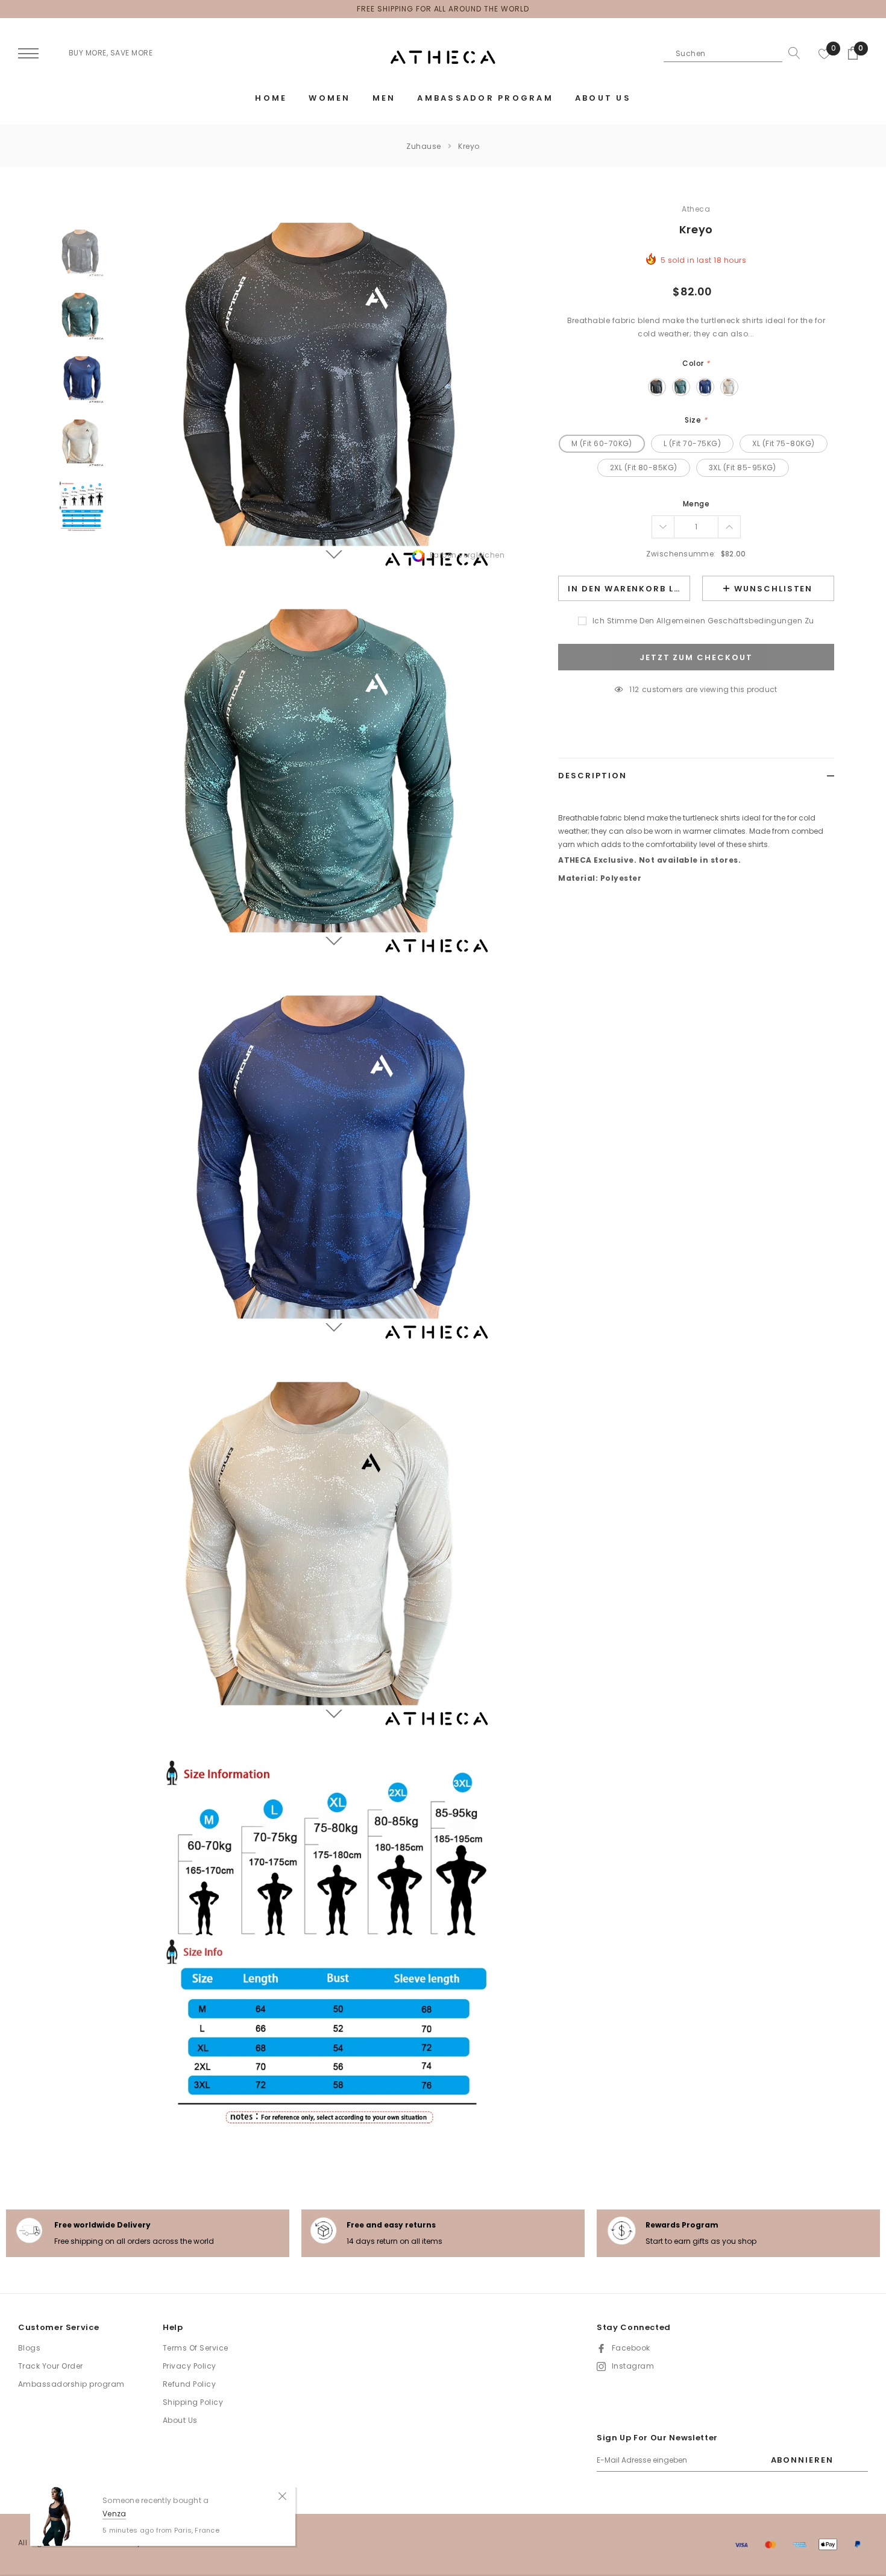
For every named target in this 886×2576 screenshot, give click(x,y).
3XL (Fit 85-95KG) (743, 468)
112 (634, 689)
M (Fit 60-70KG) (602, 443)
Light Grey (729, 387)
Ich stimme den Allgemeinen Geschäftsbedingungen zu (703, 621)
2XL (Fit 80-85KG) (644, 468)
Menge (696, 504)
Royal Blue (705, 387)
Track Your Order (51, 2366)
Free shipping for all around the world (443, 9)
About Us (180, 2420)
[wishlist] (825, 53)
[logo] (443, 58)
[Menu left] (28, 54)
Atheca (696, 209)
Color (696, 363)
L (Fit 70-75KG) (692, 443)
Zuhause (423, 146)
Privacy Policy (190, 2366)
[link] (82, 253)
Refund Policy (189, 2384)
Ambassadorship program (71, 2384)
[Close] (282, 2495)
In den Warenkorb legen (629, 589)
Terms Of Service (196, 2348)
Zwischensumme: (681, 554)
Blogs (29, 2348)
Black (657, 387)
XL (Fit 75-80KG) (784, 443)
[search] (791, 53)
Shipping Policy (193, 2402)
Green (681, 387)
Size (696, 420)
